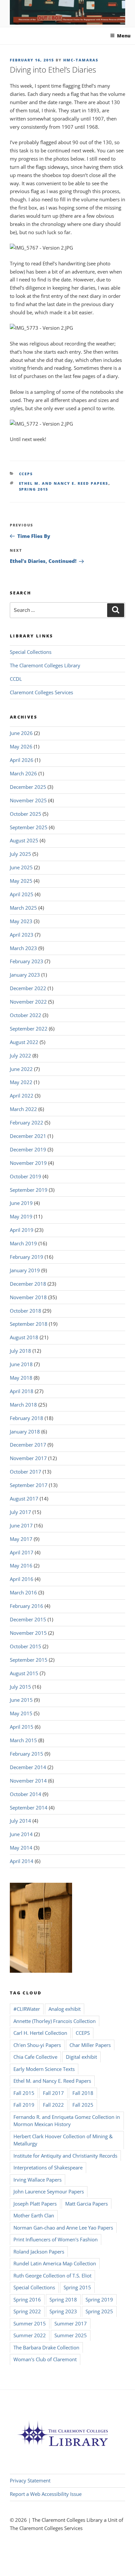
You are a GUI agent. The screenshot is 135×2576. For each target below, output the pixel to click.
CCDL (16, 679)
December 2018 (28, 1284)
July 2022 (20, 1055)
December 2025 (28, 787)
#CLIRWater (27, 2009)
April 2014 (22, 1861)
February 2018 (27, 1418)
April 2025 (22, 894)
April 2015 (22, 1727)
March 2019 (23, 1243)
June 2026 (21, 733)
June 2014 (21, 1834)
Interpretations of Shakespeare (48, 2167)
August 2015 (24, 1673)
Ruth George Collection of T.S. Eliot (52, 2276)
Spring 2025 (99, 2311)
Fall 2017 (53, 2093)
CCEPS (26, 474)
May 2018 (21, 1378)
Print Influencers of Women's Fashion (56, 2239)
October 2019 (26, 1176)
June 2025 (21, 867)
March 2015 (23, 1740)
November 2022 (28, 1002)
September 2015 (29, 1660)
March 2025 (23, 908)
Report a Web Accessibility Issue (46, 2494)
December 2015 (28, 1619)
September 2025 (29, 827)
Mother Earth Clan (34, 2215)
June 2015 (21, 1700)
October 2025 (26, 814)
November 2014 (28, 1781)
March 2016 (23, 1592)
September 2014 (29, 1808)
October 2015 (26, 1646)
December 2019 (28, 1149)
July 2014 (20, 1821)
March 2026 (23, 773)
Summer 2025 (71, 2335)
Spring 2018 (63, 2299)
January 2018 (25, 1432)
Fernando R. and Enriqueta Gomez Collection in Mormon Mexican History (67, 2121)
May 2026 (21, 746)
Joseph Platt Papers (35, 2204)
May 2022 (21, 1082)
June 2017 (21, 1525)
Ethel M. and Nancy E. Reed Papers (64, 483)
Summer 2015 (30, 2323)
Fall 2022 (53, 2105)
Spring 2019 (99, 2299)
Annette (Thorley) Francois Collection (55, 2021)
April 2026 (22, 760)
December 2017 (28, 1445)
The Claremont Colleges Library (45, 665)
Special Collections (31, 652)
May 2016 (21, 1566)
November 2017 (28, 1458)
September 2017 (29, 1485)
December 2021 (28, 1136)
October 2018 (26, 1311)
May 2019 (21, 1216)
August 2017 (24, 1499)
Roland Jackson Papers (39, 2252)
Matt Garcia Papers (87, 2204)
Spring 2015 (34, 489)
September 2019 (29, 1190)
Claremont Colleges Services (41, 692)
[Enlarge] (117, 252)
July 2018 (20, 1351)
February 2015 (27, 1754)
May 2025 (21, 881)
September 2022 (29, 1029)
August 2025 (24, 840)
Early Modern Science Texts (44, 2069)
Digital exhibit (81, 2057)
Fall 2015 (24, 2093)
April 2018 (22, 1391)
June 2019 (21, 1203)
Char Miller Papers (90, 2045)
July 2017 (20, 1512)
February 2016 (27, 1606)
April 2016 (22, 1579)
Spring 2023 (63, 2311)
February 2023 (27, 961)
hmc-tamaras (81, 60)
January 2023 (25, 975)
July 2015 (20, 1687)
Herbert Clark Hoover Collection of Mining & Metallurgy (63, 2140)
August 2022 (24, 1042)
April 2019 (22, 1230)
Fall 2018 (83, 2093)
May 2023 (21, 921)
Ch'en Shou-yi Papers (37, 2045)
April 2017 (22, 1552)
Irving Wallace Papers (38, 2180)
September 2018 (29, 1324)
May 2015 (21, 1713)
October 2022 (26, 1015)
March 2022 (23, 1109)
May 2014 (21, 1848)
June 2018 (21, 1364)
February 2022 (27, 1122)
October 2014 (26, 1794)
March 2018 (23, 1405)
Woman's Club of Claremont (45, 2359)
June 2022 (21, 1069)
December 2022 (28, 988)
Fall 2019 (24, 2105)
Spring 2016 (27, 2299)
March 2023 (23, 948)
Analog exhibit (65, 2009)
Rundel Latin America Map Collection (55, 2263)
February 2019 (27, 1257)
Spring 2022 (27, 2311)
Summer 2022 (30, 2335)
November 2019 (28, 1163)
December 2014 (28, 1767)
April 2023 (22, 935)
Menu (124, 36)
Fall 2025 (83, 2105)
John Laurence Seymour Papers (49, 2191)
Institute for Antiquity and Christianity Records (65, 2156)
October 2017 (26, 1472)
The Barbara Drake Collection (46, 2347)
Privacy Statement (30, 2480)
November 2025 (28, 800)
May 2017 (21, 1539)
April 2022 (22, 1096)
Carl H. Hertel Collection (40, 2033)
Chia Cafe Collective (35, 2057)
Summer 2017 (71, 2323)
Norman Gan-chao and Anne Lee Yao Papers (63, 2228)
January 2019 (25, 1270)
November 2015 (28, 1633)
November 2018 (28, 1297)
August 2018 (24, 1337)
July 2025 (20, 854)
